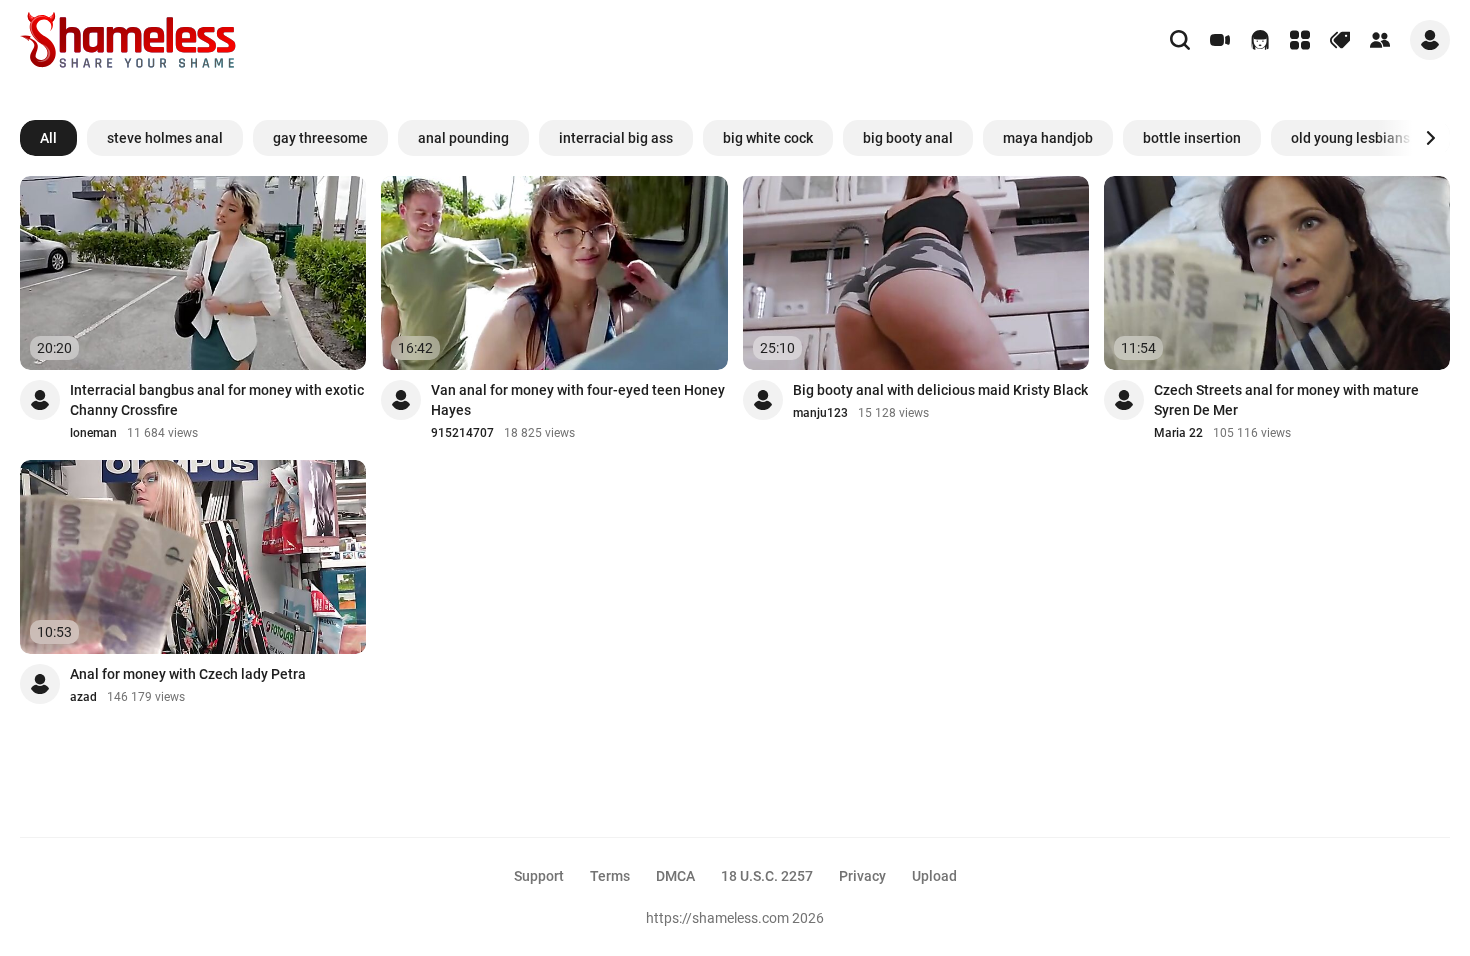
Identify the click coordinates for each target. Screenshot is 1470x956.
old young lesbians (1350, 138)
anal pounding (463, 138)
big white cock (768, 138)
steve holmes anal (165, 138)
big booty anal (908, 138)
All (48, 138)
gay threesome (320, 138)
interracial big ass (616, 138)
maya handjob (1048, 138)
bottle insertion (1192, 138)
